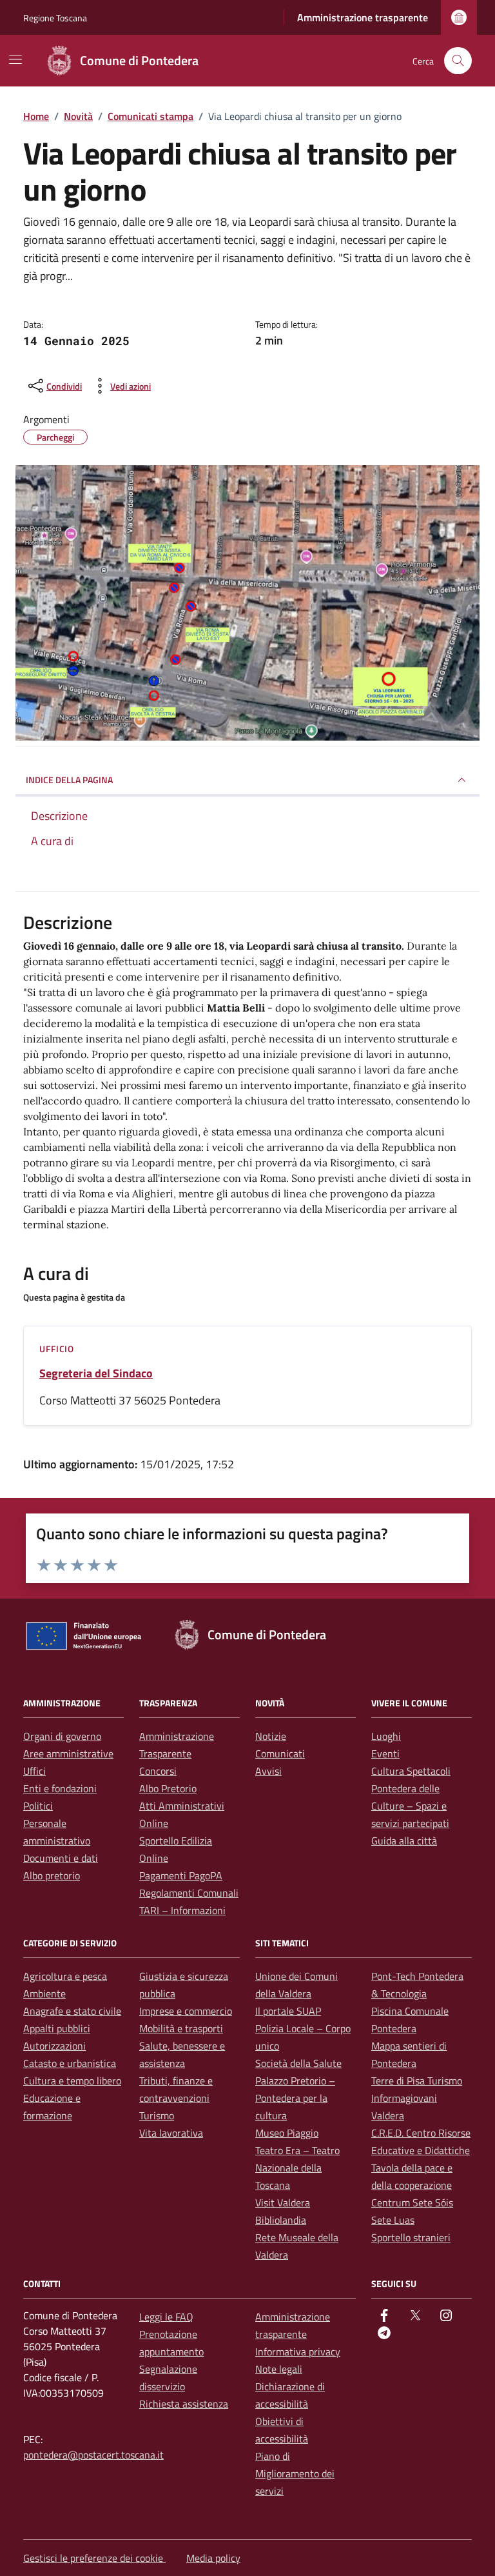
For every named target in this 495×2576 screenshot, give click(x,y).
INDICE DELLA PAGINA (69, 780)
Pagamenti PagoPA (181, 1875)
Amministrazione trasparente (363, 17)
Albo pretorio (52, 1875)
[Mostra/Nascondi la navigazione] (15, 59)
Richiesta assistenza (184, 2404)
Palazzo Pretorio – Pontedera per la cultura (295, 2098)
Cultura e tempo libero (72, 2081)
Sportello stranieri (411, 2237)
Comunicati (280, 1753)
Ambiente (44, 1993)
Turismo (157, 2115)
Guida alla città (404, 1841)
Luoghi (386, 1736)
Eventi (385, 1753)
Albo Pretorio (168, 1788)
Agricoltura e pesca (65, 1976)
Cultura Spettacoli (411, 1771)
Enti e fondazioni (60, 1788)
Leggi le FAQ (166, 2317)
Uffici (34, 1771)
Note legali (279, 2369)
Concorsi (158, 1771)
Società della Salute (298, 2063)
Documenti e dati (61, 1858)
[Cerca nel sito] (458, 61)
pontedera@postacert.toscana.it (93, 2455)
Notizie (271, 1736)
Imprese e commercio (186, 2011)
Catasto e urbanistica (70, 2063)
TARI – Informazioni (182, 1910)
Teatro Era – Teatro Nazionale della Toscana (297, 2168)
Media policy (213, 2558)
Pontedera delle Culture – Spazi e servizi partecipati (410, 1806)
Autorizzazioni (54, 2046)
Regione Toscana (55, 18)
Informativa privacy (298, 2351)
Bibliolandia (281, 2220)
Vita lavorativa (171, 2133)
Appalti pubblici (57, 2028)
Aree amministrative (68, 1753)
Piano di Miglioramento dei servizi (295, 2473)
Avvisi (268, 1771)
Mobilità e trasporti (181, 2028)
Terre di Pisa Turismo (417, 2081)
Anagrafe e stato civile (72, 2011)
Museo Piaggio (287, 2133)
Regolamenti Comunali (189, 1893)
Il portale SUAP (288, 2011)
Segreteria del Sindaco (96, 1373)
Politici (38, 1806)
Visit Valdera (283, 2202)
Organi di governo (62, 1736)
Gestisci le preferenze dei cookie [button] (94, 2558)
